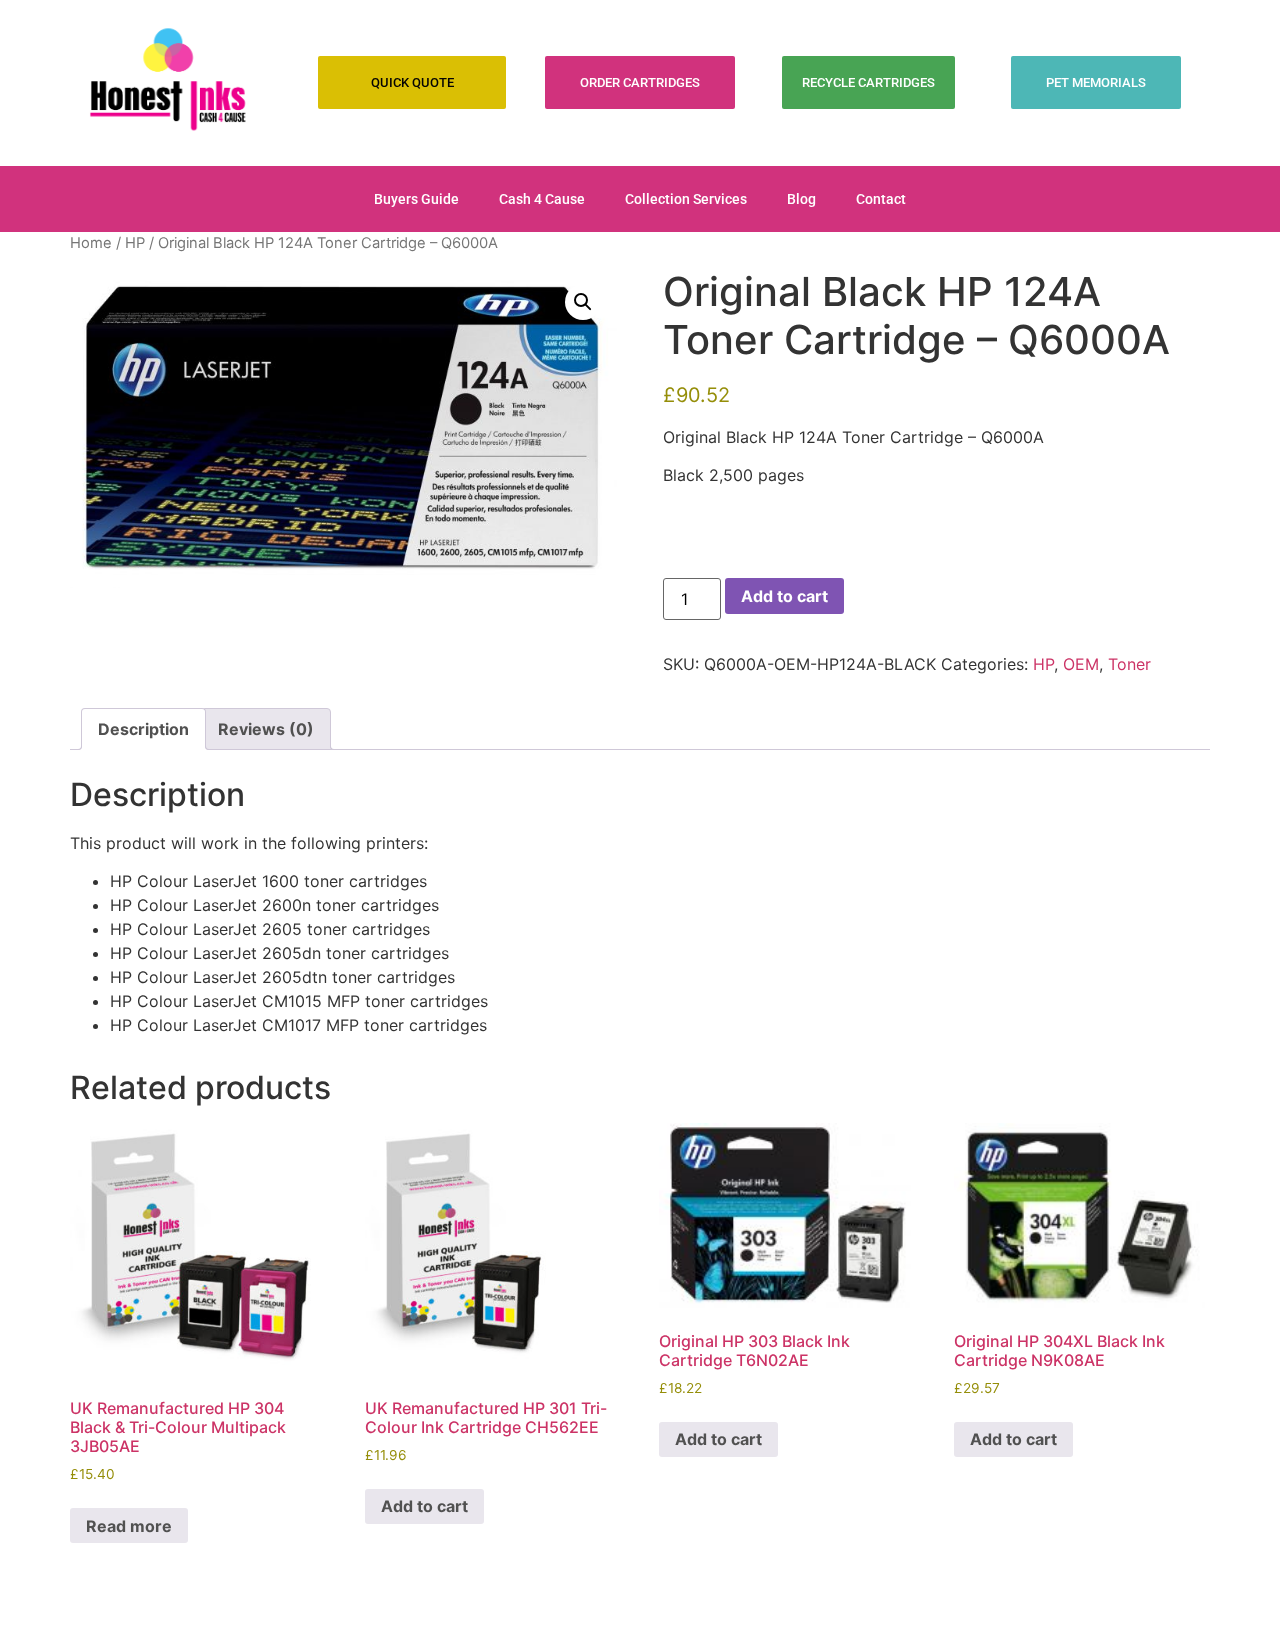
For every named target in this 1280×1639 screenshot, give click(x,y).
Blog (801, 199)
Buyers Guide (416, 199)
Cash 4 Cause (542, 199)
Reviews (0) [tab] (266, 729)
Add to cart (784, 596)
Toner (1129, 664)
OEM (1081, 664)
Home (91, 243)
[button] (583, 302)
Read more (129, 1526)
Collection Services (686, 199)
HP (135, 243)
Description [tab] (143, 729)
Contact (881, 199)
